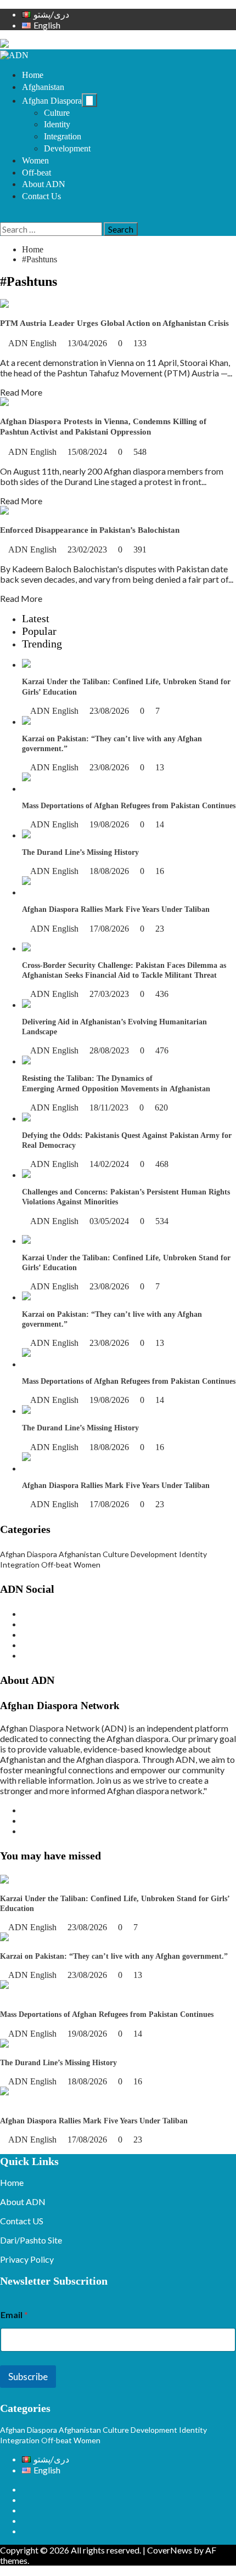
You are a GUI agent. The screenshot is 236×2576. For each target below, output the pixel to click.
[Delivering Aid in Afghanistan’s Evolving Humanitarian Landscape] (69, 1004)
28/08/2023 (110, 1050)
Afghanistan (43, 87)
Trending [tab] (42, 644)
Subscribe (28, 2377)
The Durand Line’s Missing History (80, 852)
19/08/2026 (110, 824)
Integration (63, 136)
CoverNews (170, 2550)
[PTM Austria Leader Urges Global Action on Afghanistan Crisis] (29, 304)
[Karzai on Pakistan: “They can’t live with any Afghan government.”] (78, 721)
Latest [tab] (36, 618)
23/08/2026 (110, 711)
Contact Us (41, 196)
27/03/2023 (110, 994)
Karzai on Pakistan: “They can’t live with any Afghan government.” (114, 1956)
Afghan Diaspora (52, 101)
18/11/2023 (110, 1107)
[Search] (3, 217)
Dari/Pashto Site (31, 2240)
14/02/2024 (110, 1164)
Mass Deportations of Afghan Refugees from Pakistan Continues (129, 806)
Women (35, 160)
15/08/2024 (88, 452)
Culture (57, 113)
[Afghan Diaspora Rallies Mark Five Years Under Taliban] (129, 892)
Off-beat (36, 173)
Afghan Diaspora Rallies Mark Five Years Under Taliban (116, 909)
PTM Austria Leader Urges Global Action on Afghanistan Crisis (114, 323)
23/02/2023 (88, 549)
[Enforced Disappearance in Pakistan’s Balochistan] (97, 511)
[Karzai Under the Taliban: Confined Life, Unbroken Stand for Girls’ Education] (90, 664)
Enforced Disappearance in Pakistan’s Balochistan (90, 530)
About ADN (44, 184)
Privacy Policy (27, 2259)
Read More (21, 392)
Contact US (22, 2221)
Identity (57, 124)
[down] (89, 100)
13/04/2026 (88, 343)
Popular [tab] (39, 631)
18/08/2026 (110, 871)
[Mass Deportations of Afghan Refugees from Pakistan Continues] (129, 788)
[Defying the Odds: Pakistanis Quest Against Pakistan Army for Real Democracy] (58, 1118)
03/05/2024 (110, 1221)
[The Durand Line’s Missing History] (91, 835)
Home (33, 75)
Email (14, 2315)
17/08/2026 (110, 929)
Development (67, 148)
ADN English (33, 343)
